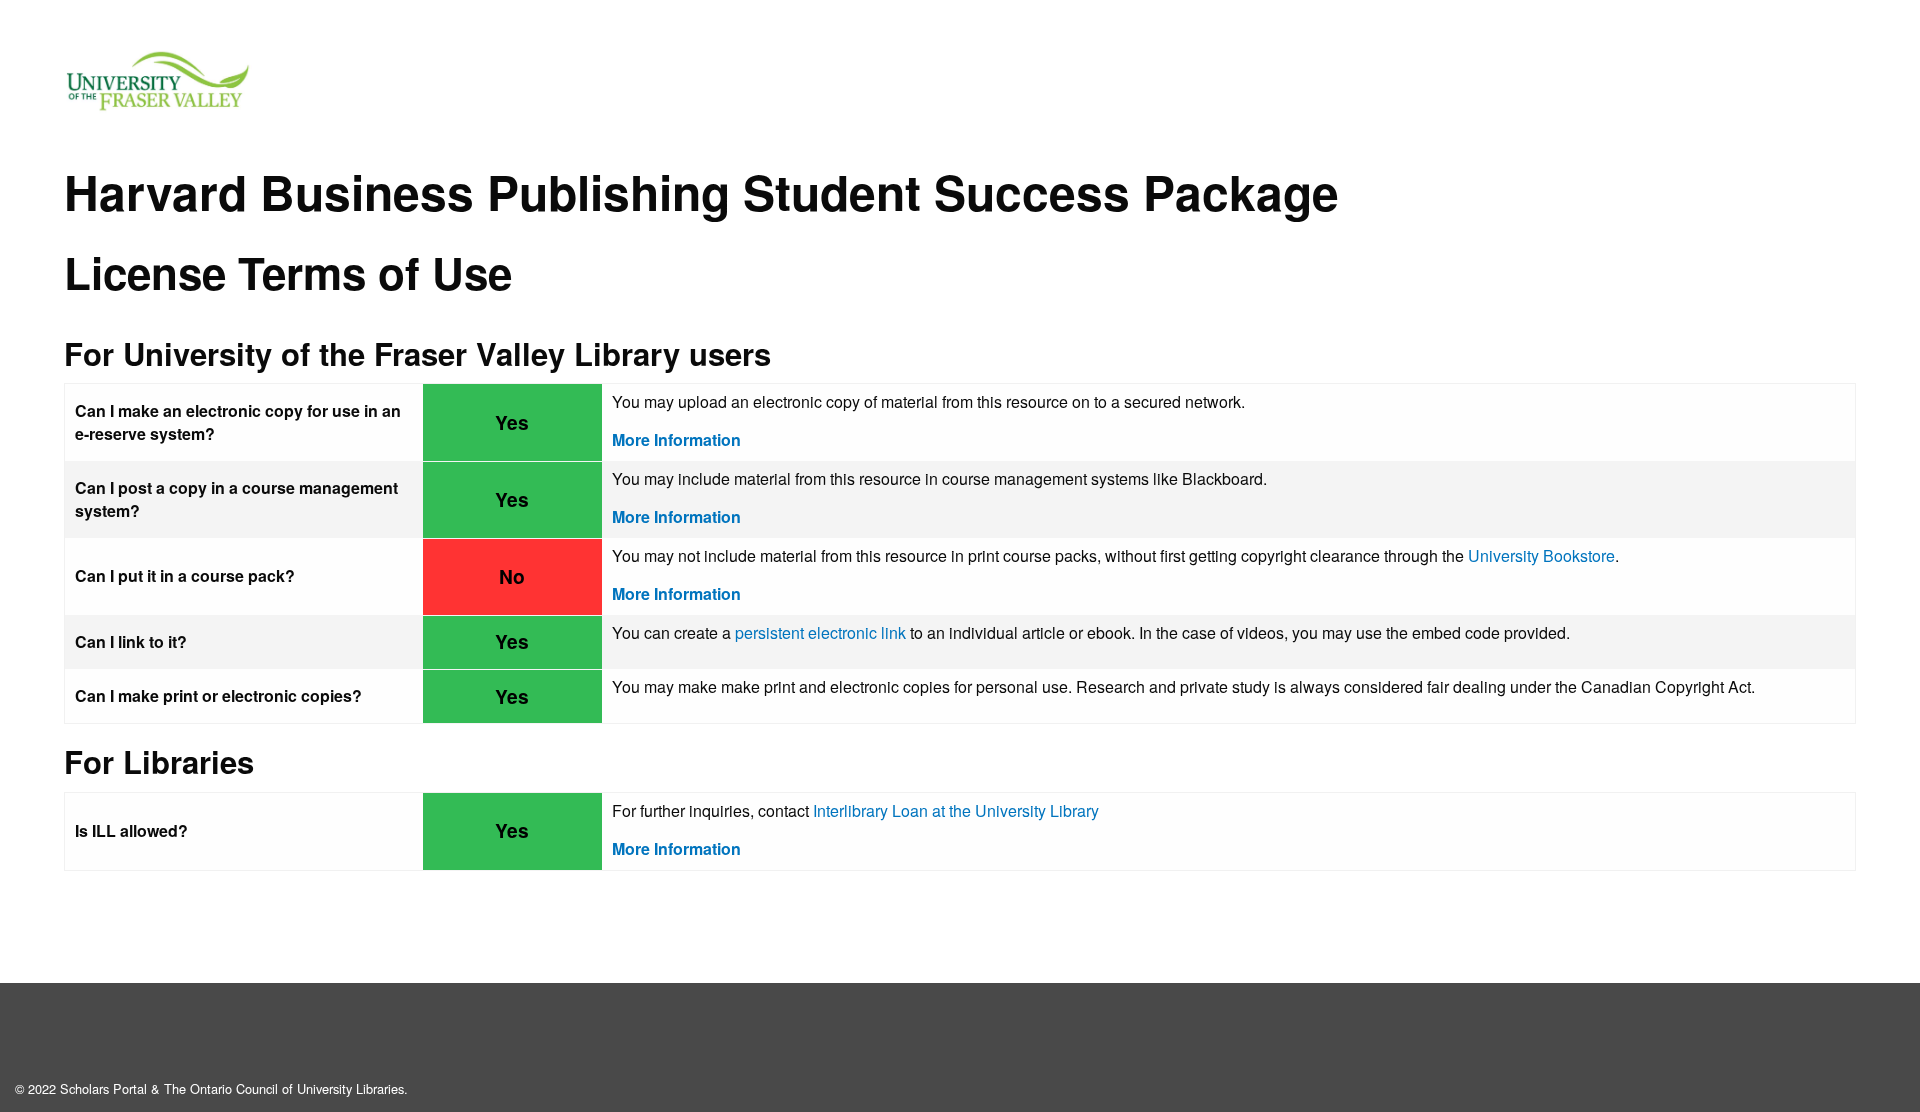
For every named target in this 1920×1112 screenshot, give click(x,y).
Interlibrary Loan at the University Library (956, 810)
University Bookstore (1541, 555)
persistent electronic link (820, 632)
